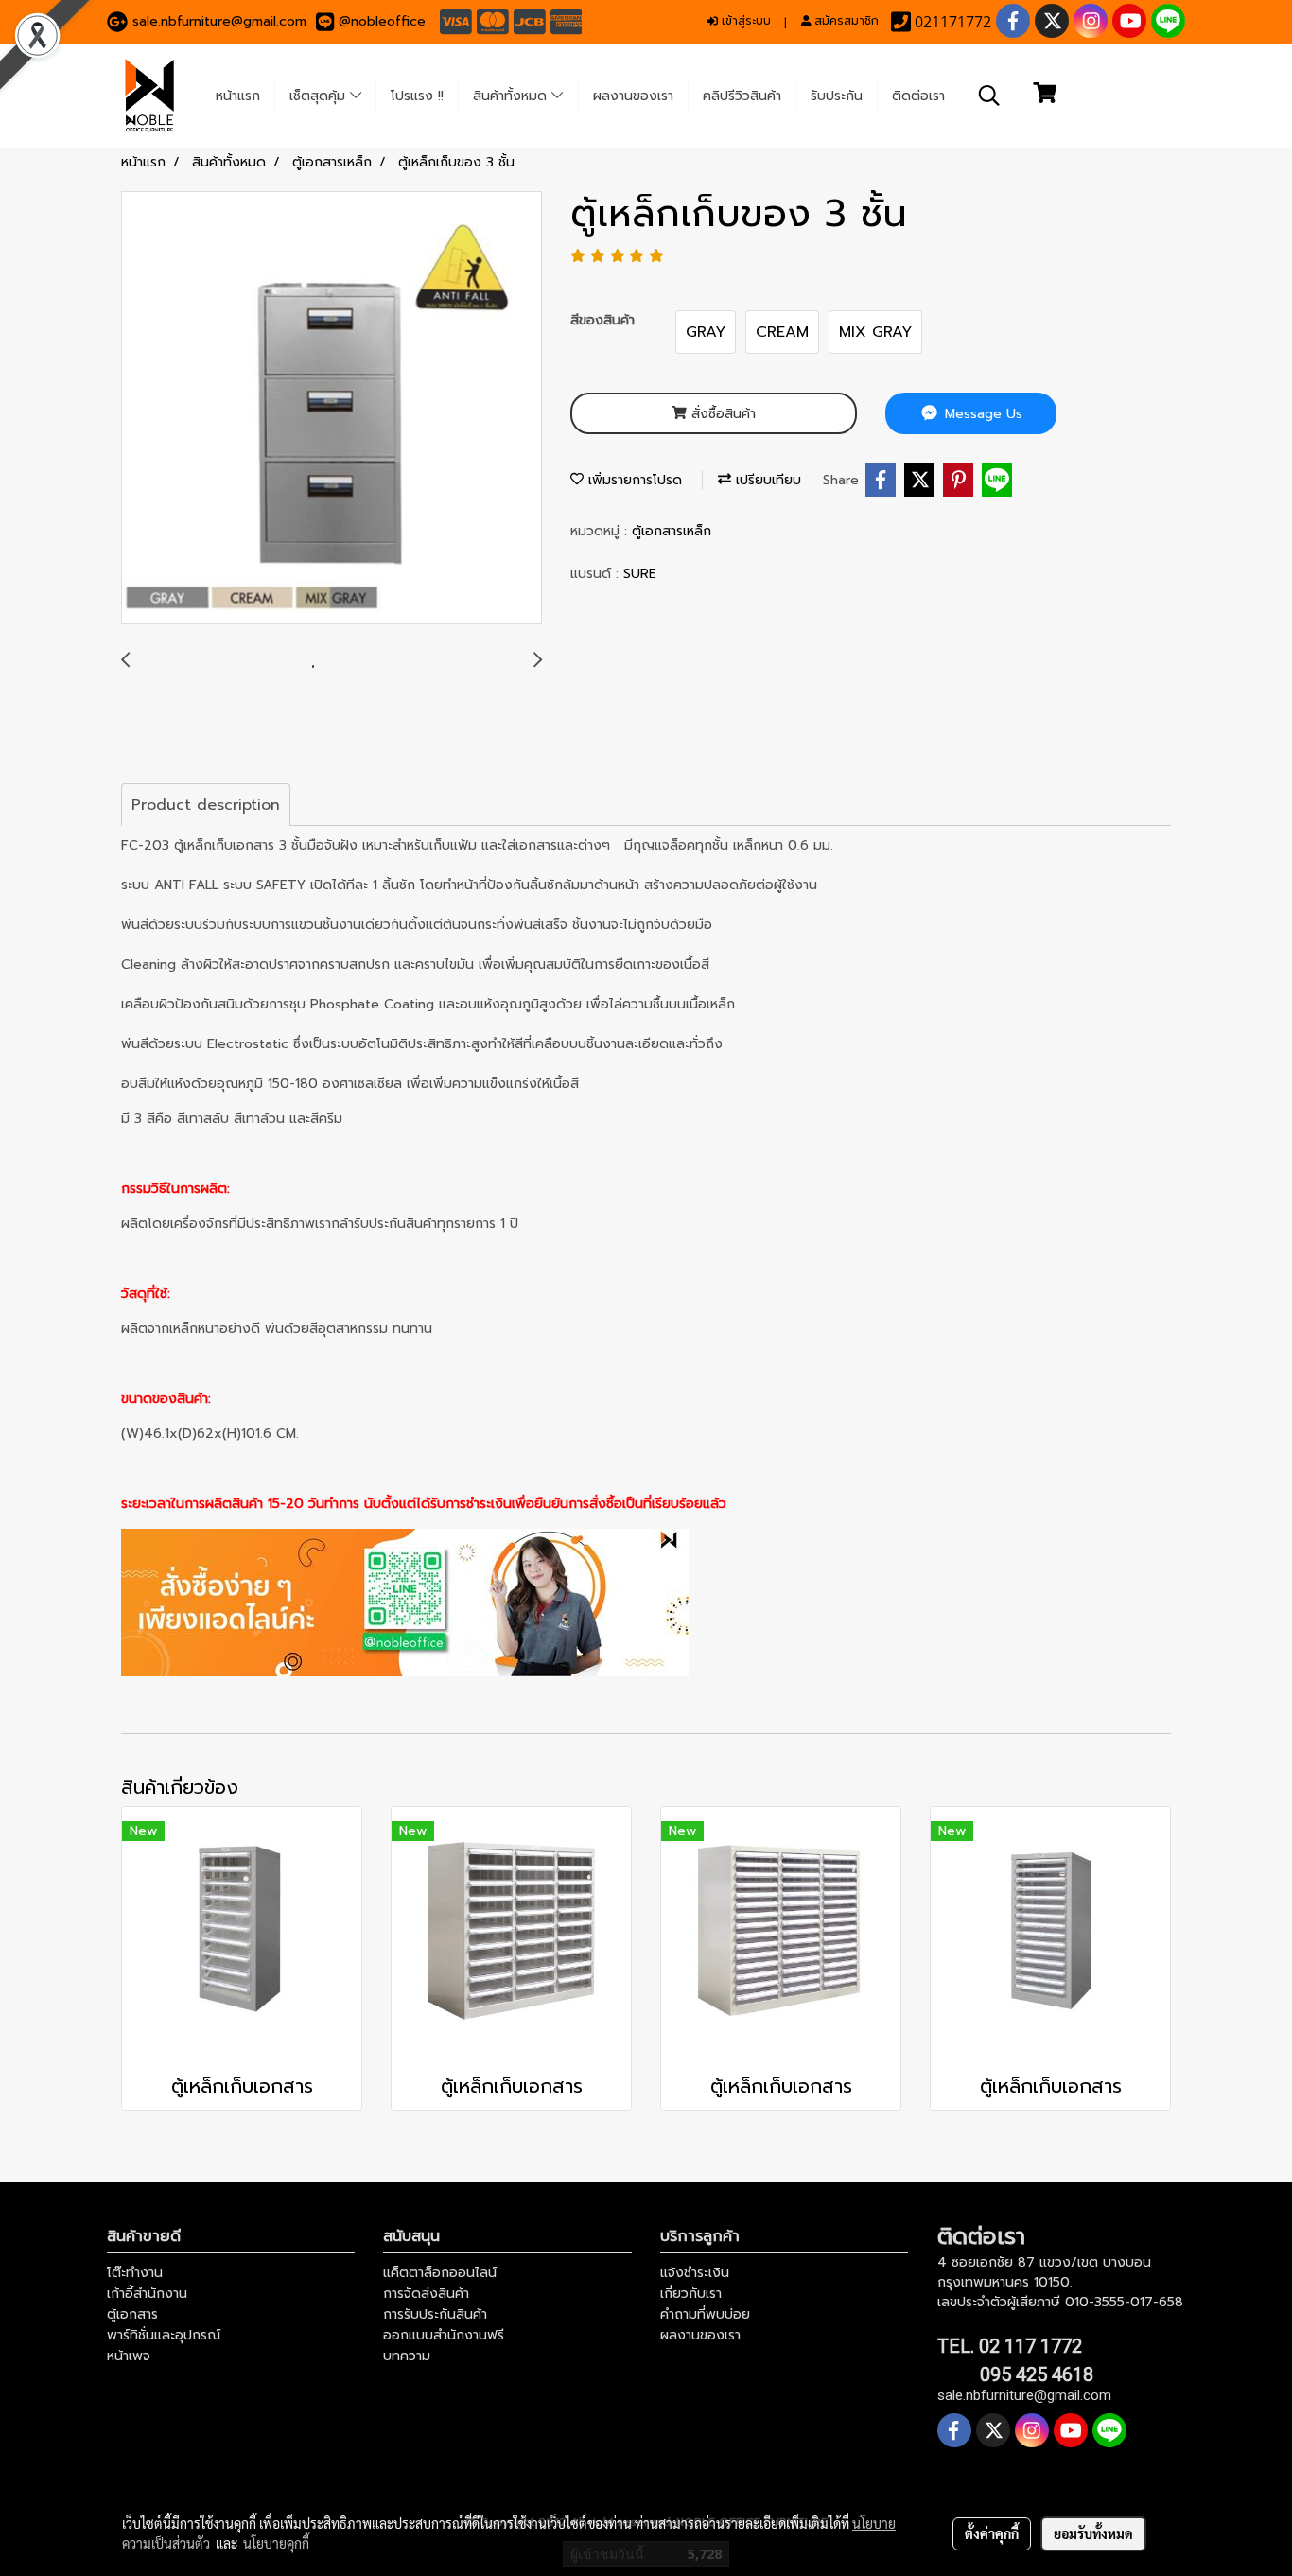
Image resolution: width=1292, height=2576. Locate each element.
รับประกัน (837, 96)
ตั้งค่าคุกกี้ (992, 2533)
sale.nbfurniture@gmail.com (219, 21)
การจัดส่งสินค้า (426, 2294)
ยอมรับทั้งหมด (1093, 2533)
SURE (640, 574)
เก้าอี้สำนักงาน (147, 2294)
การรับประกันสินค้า (435, 2314)
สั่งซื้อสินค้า (721, 414)
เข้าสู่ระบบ (744, 21)
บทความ (407, 2356)
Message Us (981, 414)
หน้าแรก (238, 96)
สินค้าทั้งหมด (512, 96)
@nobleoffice (382, 21)
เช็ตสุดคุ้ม (320, 96)
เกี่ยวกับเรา (691, 2294)
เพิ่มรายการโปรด (633, 480)
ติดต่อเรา (918, 96)
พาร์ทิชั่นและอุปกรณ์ (164, 2335)
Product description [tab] (206, 805)
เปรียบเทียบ (766, 480)
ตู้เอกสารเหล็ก (672, 531)
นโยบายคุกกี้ (276, 2543)
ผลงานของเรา (633, 96)
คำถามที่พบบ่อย (705, 2314)
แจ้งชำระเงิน (695, 2273)
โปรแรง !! (417, 96)
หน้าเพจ (129, 2356)
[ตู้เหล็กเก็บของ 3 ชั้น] (332, 409)
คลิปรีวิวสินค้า (742, 96)
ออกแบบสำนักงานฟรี (444, 2335)
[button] (989, 96)
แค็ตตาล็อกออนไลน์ (440, 2273)
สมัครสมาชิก (845, 21)
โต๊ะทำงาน (135, 2273)
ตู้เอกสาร (132, 2314)
